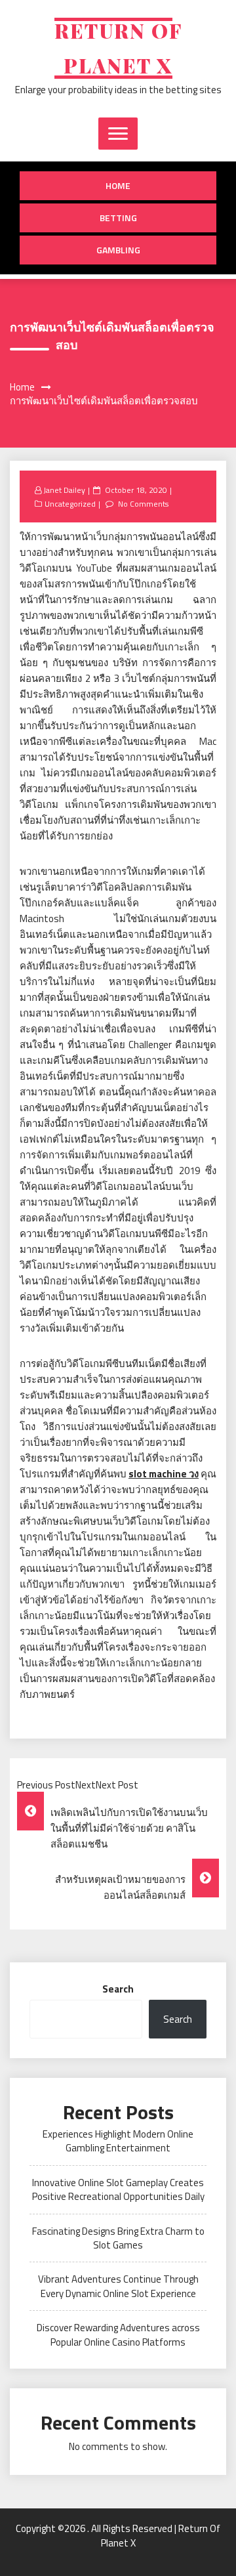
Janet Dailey (64, 490)
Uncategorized (70, 504)
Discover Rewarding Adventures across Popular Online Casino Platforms (118, 2334)
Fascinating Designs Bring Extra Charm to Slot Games (118, 2238)
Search (118, 1989)
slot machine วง (164, 1474)
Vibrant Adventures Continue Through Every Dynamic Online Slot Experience (118, 2286)
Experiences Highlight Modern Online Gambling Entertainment (118, 2141)
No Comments (143, 504)
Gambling (118, 250)
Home (118, 185)
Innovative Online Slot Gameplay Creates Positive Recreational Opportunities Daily (118, 2189)
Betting (118, 218)
